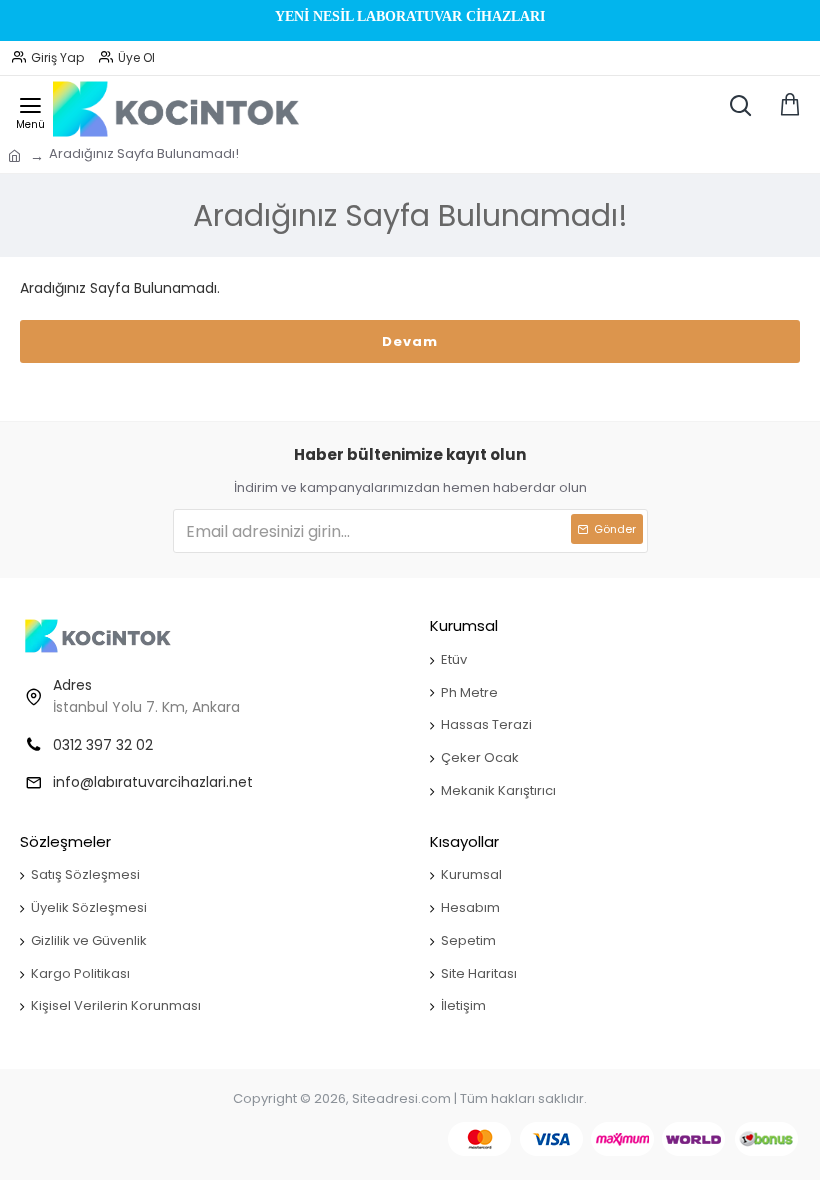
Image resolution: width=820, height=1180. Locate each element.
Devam (410, 341)
